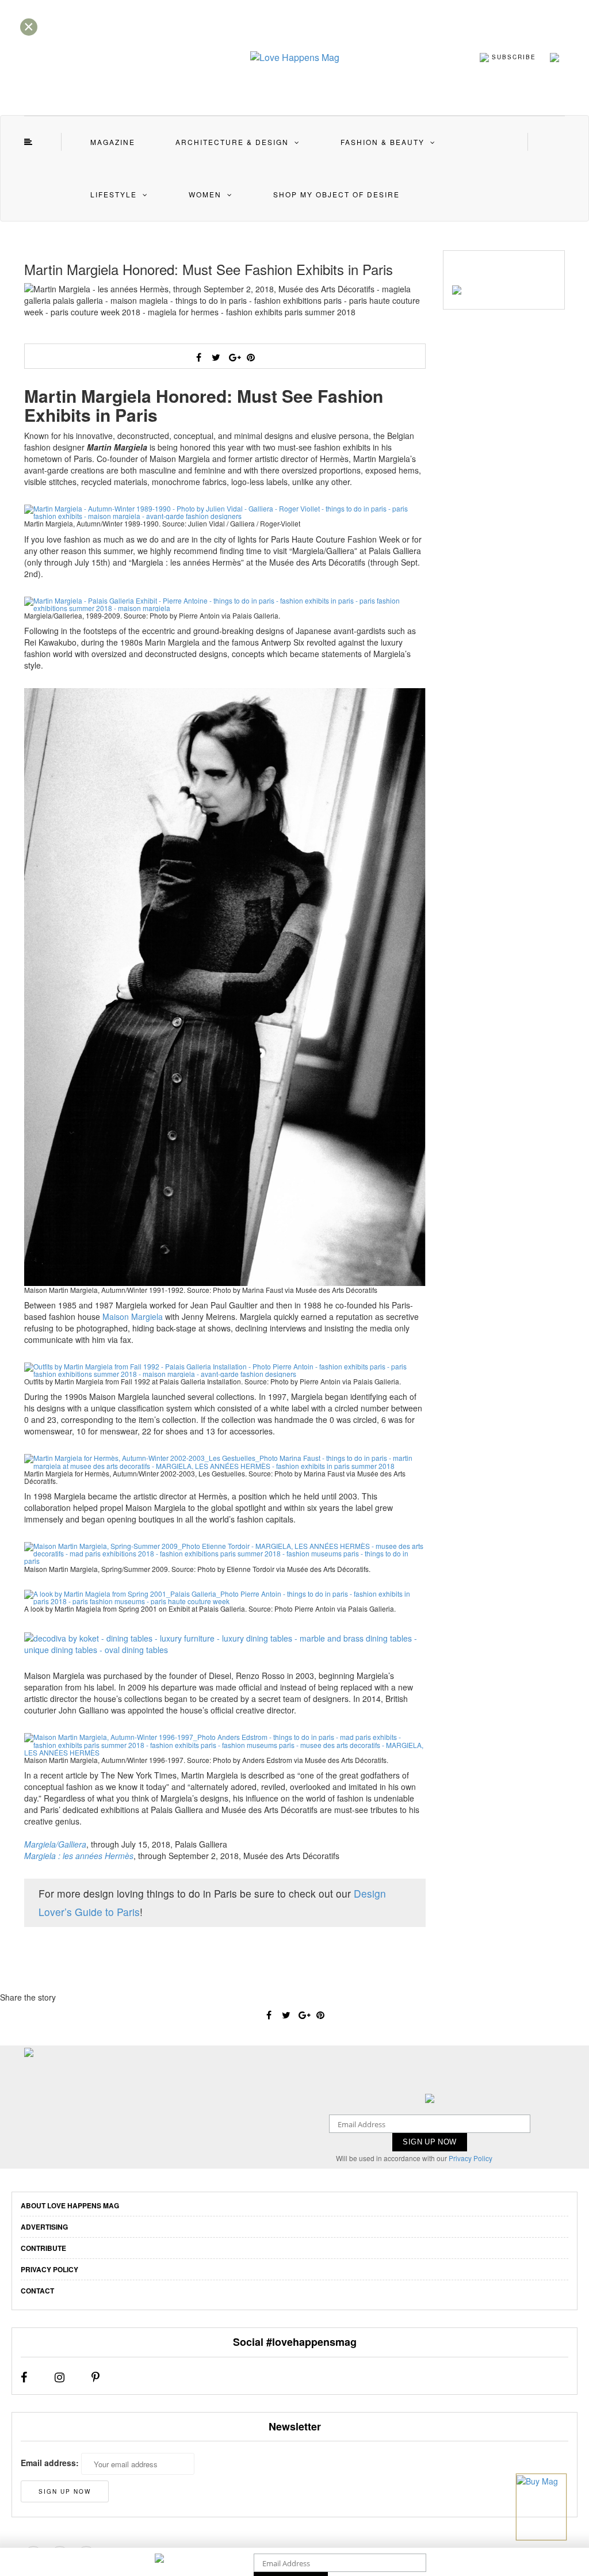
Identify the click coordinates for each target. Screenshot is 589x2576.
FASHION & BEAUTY (383, 142)
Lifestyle (114, 194)
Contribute (43, 2248)
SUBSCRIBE (512, 56)
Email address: (50, 2463)
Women (205, 194)
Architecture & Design (232, 142)
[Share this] (199, 357)
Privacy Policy (471, 2158)
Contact (37, 2291)
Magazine (113, 142)
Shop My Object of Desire (336, 194)
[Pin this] (251, 357)
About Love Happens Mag (70, 2205)
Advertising (44, 2227)
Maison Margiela (133, 1316)
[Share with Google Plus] (234, 357)
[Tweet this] (216, 357)
